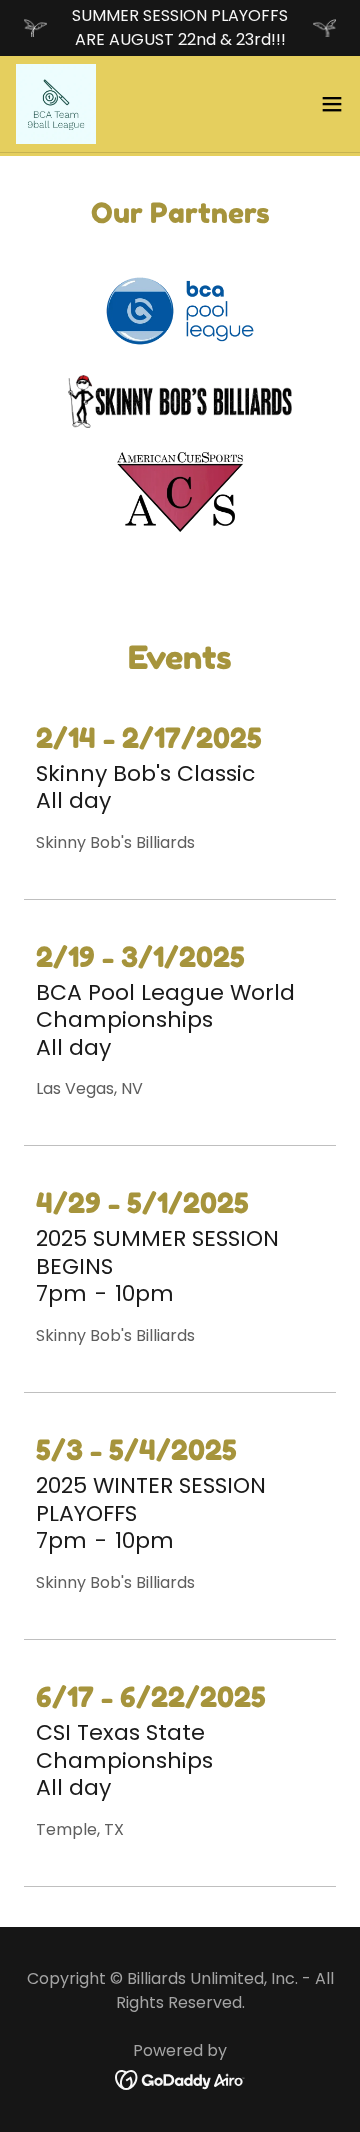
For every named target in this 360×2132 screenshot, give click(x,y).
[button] (332, 104)
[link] (56, 104)
